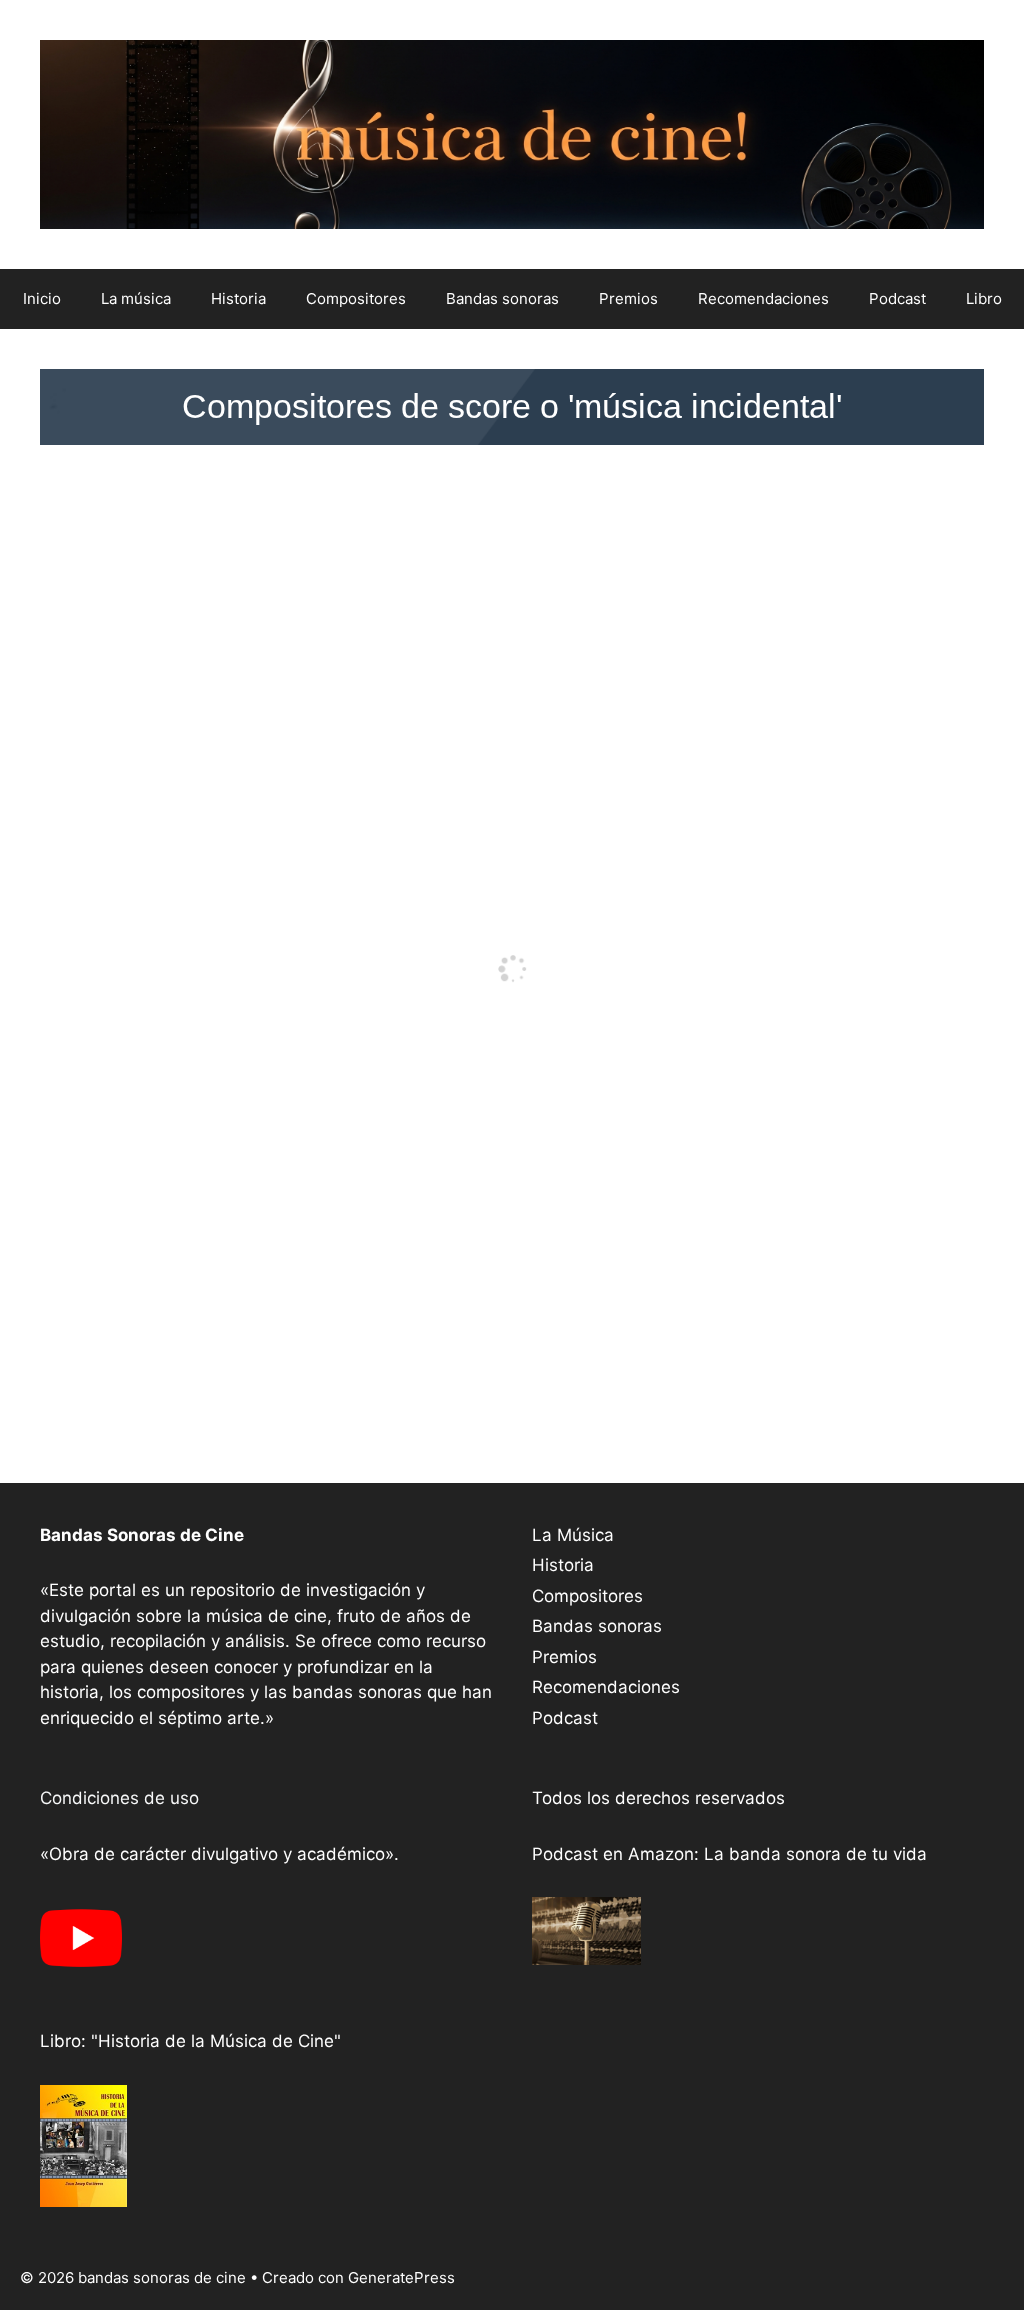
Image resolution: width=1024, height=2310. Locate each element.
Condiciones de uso (119, 1798)
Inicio (42, 298)
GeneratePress (401, 2277)
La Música (573, 1535)
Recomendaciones (763, 298)
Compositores (356, 298)
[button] (512, 406)
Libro (984, 298)
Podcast (897, 298)
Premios (628, 298)
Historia (238, 298)
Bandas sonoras (502, 298)
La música (136, 298)
